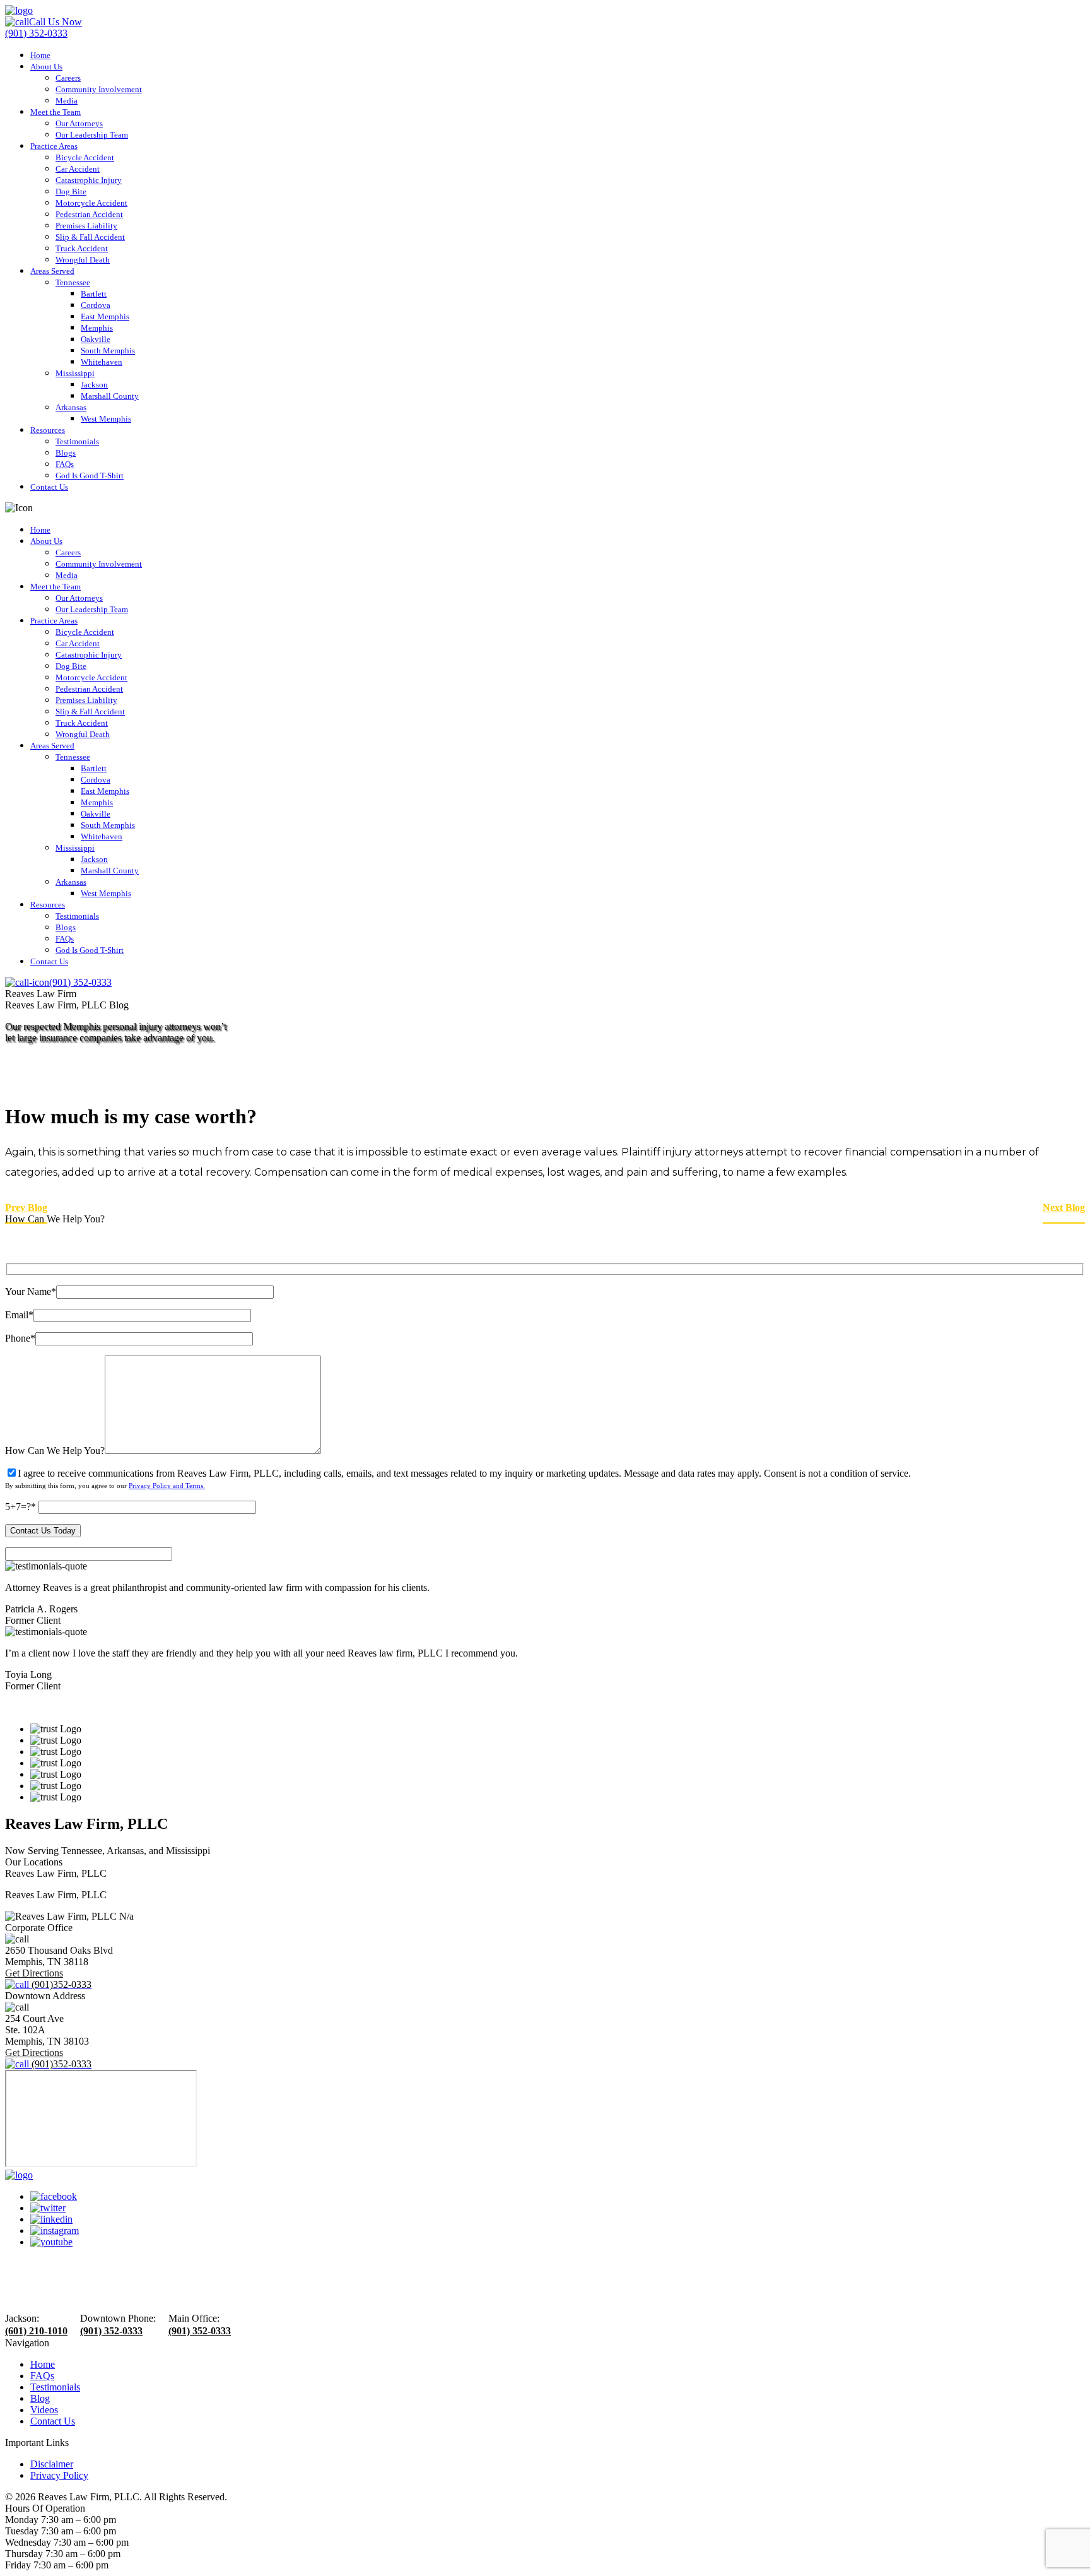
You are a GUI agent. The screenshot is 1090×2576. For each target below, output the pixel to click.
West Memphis (106, 419)
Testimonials (77, 441)
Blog (40, 2398)
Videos (44, 2410)
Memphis (97, 328)
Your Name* (31, 1291)
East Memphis (105, 316)
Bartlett (94, 294)
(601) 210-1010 (36, 2331)
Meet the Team (56, 112)
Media (67, 101)
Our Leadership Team (92, 135)
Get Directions (34, 1973)
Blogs (66, 453)
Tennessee (73, 282)
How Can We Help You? (55, 1450)
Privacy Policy (59, 2475)
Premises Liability (86, 226)
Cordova (96, 305)
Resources (48, 430)
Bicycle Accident (85, 157)
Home (40, 55)
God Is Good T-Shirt (90, 476)
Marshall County (110, 396)
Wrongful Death (83, 260)
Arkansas (71, 407)
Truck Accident (82, 248)
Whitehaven (102, 362)
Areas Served (52, 271)
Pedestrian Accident (89, 214)
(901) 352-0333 (111, 2331)
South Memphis (108, 351)
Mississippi (75, 373)
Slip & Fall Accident (90, 237)
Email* (19, 1315)
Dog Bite (71, 192)
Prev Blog (26, 1208)
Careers (68, 78)
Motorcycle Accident (91, 203)
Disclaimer (52, 2464)
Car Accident (78, 169)
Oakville (96, 339)
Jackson (94, 385)
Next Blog (1064, 1208)
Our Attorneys (79, 123)
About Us (46, 67)
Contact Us (49, 487)
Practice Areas (54, 146)
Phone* (20, 1338)
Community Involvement (99, 89)
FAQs (65, 464)
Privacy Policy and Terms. (167, 1486)
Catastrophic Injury (89, 180)
